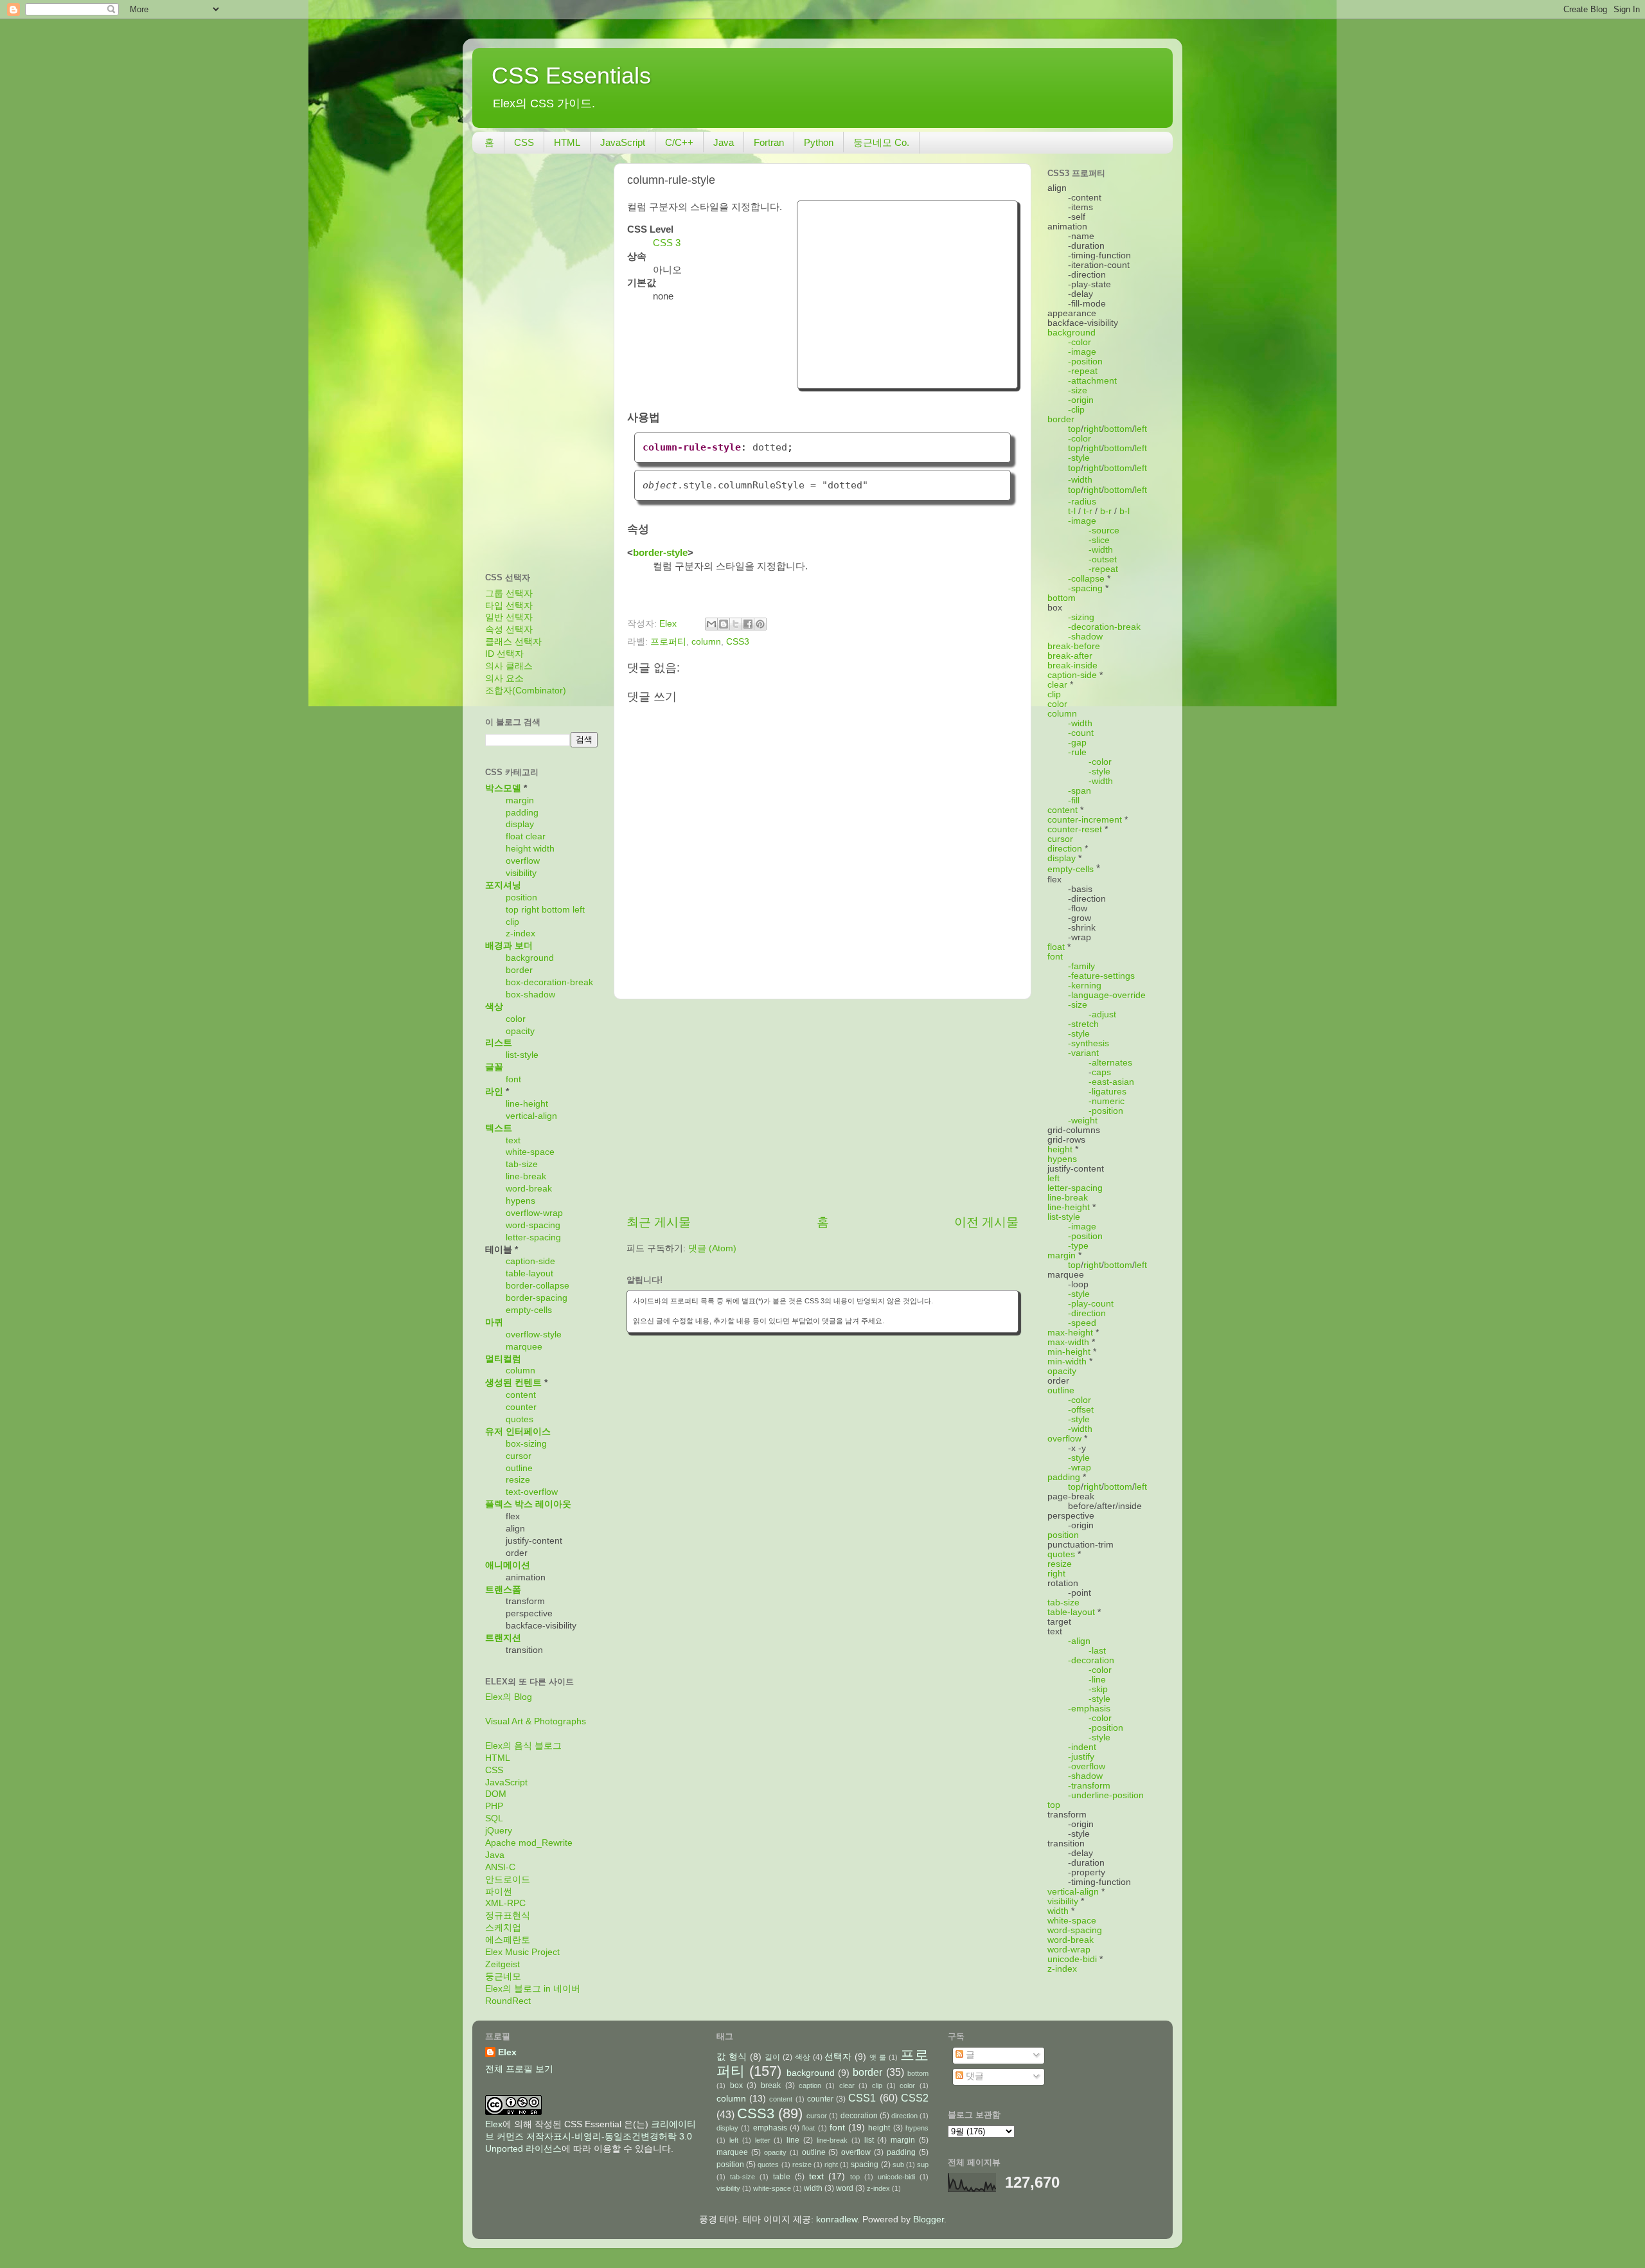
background (530, 958)
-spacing (1085, 588)
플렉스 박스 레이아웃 (528, 1504)
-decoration (1091, 1660)
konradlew (837, 2219)
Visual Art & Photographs (536, 1721)
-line (1097, 1680)
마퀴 (494, 1322)
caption (810, 2085)
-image (1082, 352)
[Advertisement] (907, 293)
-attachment (1092, 381)
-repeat (1083, 371)
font (513, 1079)
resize (518, 1480)
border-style (660, 553)
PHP (494, 1806)
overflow (523, 861)
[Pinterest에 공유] (760, 624)
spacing (865, 2165)
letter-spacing (533, 1237)
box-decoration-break (549, 982)
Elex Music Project (522, 1952)
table (782, 2177)
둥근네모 (503, 1977)
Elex (507, 2052)
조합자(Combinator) (526, 691)
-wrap (1080, 1468)
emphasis (770, 2128)
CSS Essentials (571, 76)
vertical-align (531, 1116)
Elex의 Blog (509, 1697)
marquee (524, 1347)
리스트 (499, 1043)
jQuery (499, 1831)
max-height (1070, 1333)
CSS (524, 142)
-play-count (1091, 1304)
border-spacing (537, 1298)
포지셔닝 (503, 885)
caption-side (530, 1261)
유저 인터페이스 (518, 1432)
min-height (1069, 1352)
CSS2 (915, 2098)
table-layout (529, 1273)
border (519, 970)
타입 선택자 (509, 606)
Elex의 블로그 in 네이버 (533, 1989)
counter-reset (1075, 829)
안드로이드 (508, 1880)
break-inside (1072, 665)
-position (1085, 362)
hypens (520, 1201)
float (514, 836)
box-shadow (530, 995)
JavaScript (623, 142)
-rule (1077, 752)
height (518, 849)
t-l (1072, 511)
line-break (526, 1176)
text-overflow (532, 1492)
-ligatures (1107, 1092)
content (521, 1395)
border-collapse (538, 1286)
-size (1078, 390)
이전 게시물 (986, 1222)
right (530, 910)
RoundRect (508, 2001)
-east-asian (1111, 1082)
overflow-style (534, 1335)
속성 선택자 (509, 630)
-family (1081, 966)
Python (819, 142)
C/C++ (679, 142)
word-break (529, 1189)
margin (520, 800)
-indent (1082, 1747)
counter (521, 1407)
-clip (1076, 410)
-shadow (1085, 637)
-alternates (1110, 1063)
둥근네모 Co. (881, 142)
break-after (1070, 656)
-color (1080, 342)
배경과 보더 (509, 946)
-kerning (1085, 986)
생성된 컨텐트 (513, 1383)
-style (1079, 458)
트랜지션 (503, 1638)
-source (1104, 531)
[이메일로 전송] (711, 624)
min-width (1067, 1362)
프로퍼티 (668, 642)
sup (923, 2165)
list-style (522, 1055)
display (520, 824)
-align (1079, 1641)
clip (512, 922)
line (793, 2140)
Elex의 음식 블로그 (523, 1746)
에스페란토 (508, 1940)
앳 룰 (878, 2057)
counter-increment (1085, 820)
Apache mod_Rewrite (529, 1843)
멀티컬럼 (503, 1359)
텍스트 (499, 1128)
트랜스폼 (503, 1590)
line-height (527, 1104)
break (771, 2085)
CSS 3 (667, 243)
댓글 (974, 2076)
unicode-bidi (1072, 1959)
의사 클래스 (509, 666)
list (869, 2140)
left (579, 910)
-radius (1082, 502)
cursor (519, 1456)
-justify (1081, 1757)
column (706, 642)
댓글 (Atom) (712, 1248)
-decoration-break (1104, 627)
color (516, 1019)
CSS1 (862, 2098)
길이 (772, 2057)
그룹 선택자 (509, 594)
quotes (520, 1419)
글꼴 (494, 1067)
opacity (520, 1031)
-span (1080, 791)
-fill (1074, 800)
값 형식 (732, 2057)
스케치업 (503, 1928)
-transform (1089, 1786)
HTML (567, 142)
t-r (1088, 511)
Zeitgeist (502, 1964)
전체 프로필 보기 (519, 2069)
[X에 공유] (736, 624)
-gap (1077, 743)
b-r (1106, 511)
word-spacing (533, 1225)
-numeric (1107, 1101)
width (544, 849)
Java (724, 142)
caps (1101, 1072)
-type (1078, 1246)
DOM (496, 1794)
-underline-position (1106, 1795)
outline (519, 1468)
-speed (1082, 1323)
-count (1081, 733)
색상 (494, 1007)
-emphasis (1089, 1709)
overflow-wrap (534, 1213)
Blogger (929, 2219)
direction (1065, 849)
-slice (1099, 540)
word (845, 2188)
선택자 (838, 2057)
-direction (1087, 1313)
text (513, 1140)
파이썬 (499, 1892)
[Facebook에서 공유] (748, 624)
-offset (1081, 1410)
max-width (1068, 1342)
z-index (520, 933)
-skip (1098, 1689)
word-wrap (1069, 1950)
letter (763, 2140)
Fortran (769, 142)
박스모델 (503, 788)
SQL (494, 1818)
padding (522, 813)
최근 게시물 (659, 1222)
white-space (530, 1152)
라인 (494, 1092)
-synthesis (1089, 1043)
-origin (1081, 400)
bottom (556, 910)
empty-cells (529, 1310)
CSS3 (738, 642)
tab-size (522, 1164)
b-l (1125, 511)
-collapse (1086, 579)
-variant (1083, 1053)
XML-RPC (505, 1903)
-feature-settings (1101, 976)
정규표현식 (508, 1915)
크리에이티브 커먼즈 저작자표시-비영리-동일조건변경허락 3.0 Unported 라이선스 (591, 2137)
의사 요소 (504, 678)
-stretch (1083, 1024)
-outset (1103, 559)
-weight (1083, 1121)
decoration (859, 2116)
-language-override (1107, 995)
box (736, 2085)
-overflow (1087, 1766)
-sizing (1081, 617)
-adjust (1102, 1014)
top (512, 910)
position (521, 897)
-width (1080, 480)
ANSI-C (500, 1867)
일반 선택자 (509, 617)
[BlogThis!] (724, 624)
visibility (521, 873)
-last (1097, 1651)
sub (898, 2165)
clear (536, 836)
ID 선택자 (504, 654)
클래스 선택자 (513, 642)
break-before (1074, 646)
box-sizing (526, 1444)
